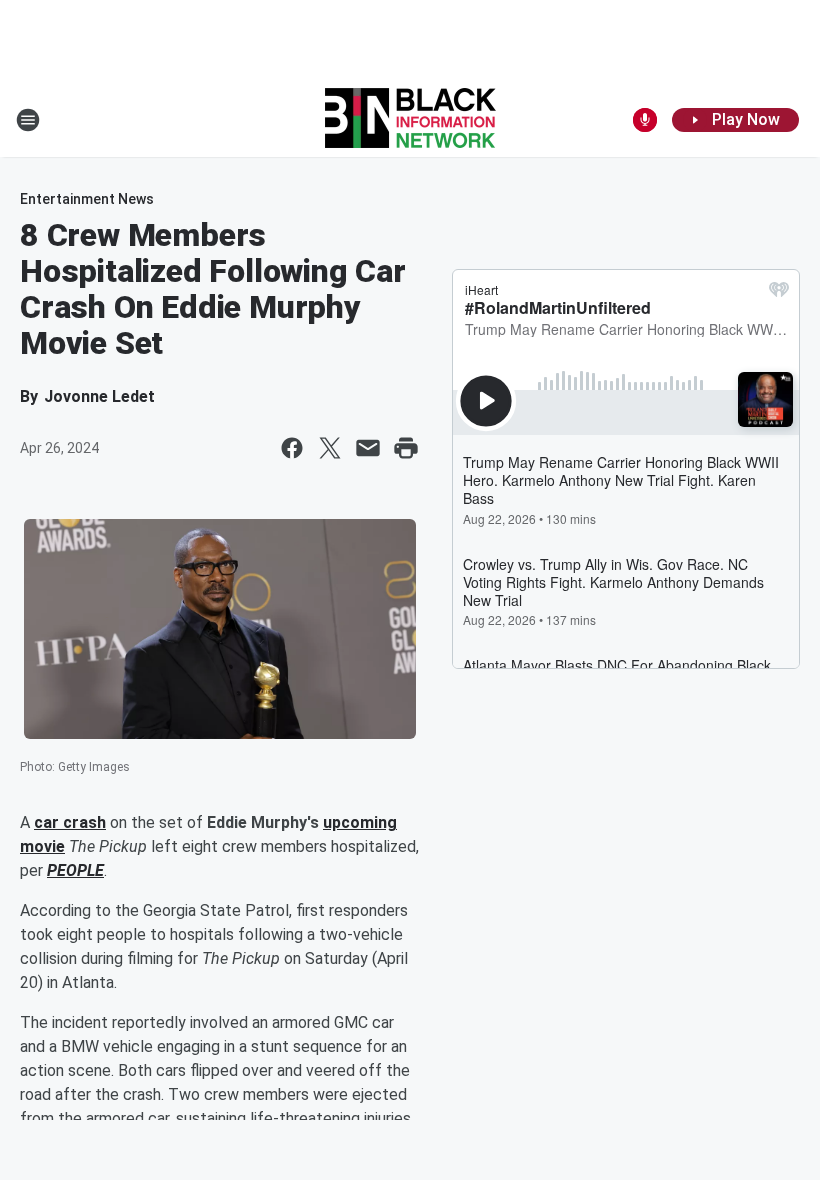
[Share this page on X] (330, 448)
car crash (70, 822)
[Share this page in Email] (368, 448)
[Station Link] (410, 120)
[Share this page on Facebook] (292, 448)
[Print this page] (406, 448)
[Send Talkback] (645, 120)
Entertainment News (87, 199)
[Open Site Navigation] (28, 120)
